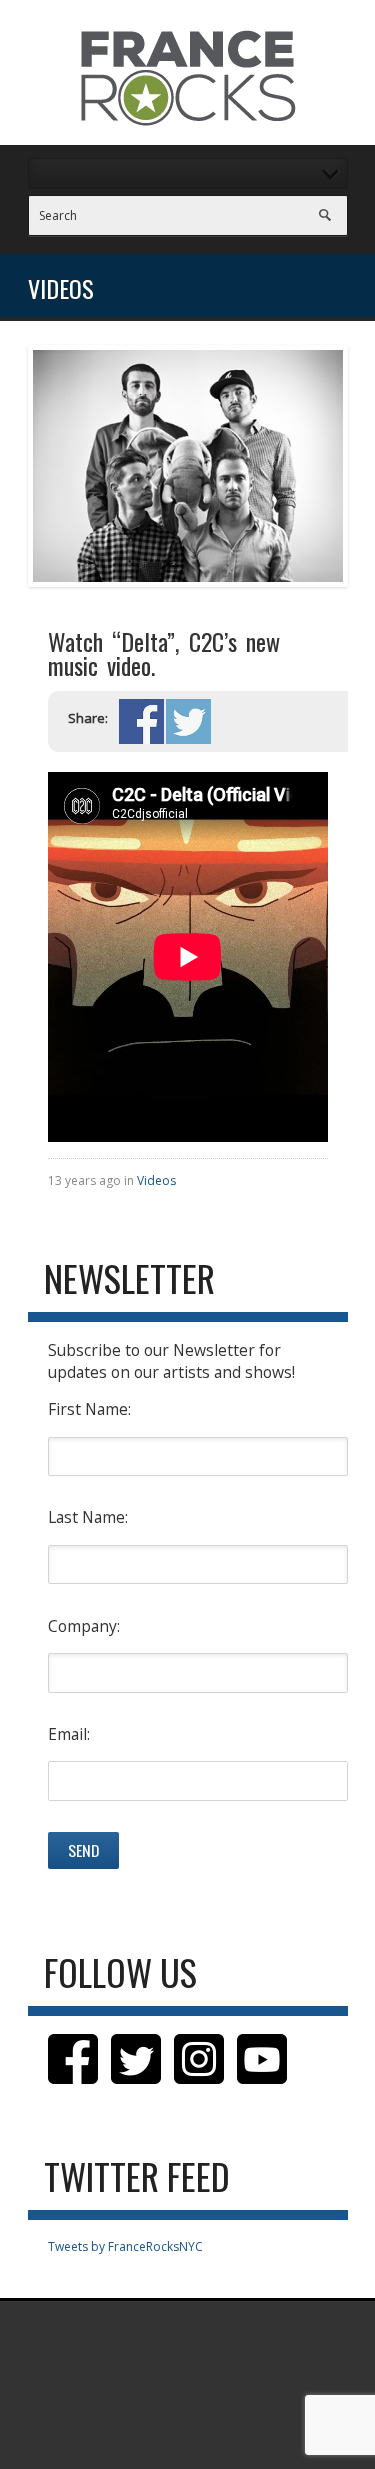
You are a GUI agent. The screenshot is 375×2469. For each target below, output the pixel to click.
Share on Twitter (188, 721)
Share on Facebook (141, 721)
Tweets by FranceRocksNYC (125, 2246)
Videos (156, 1180)
